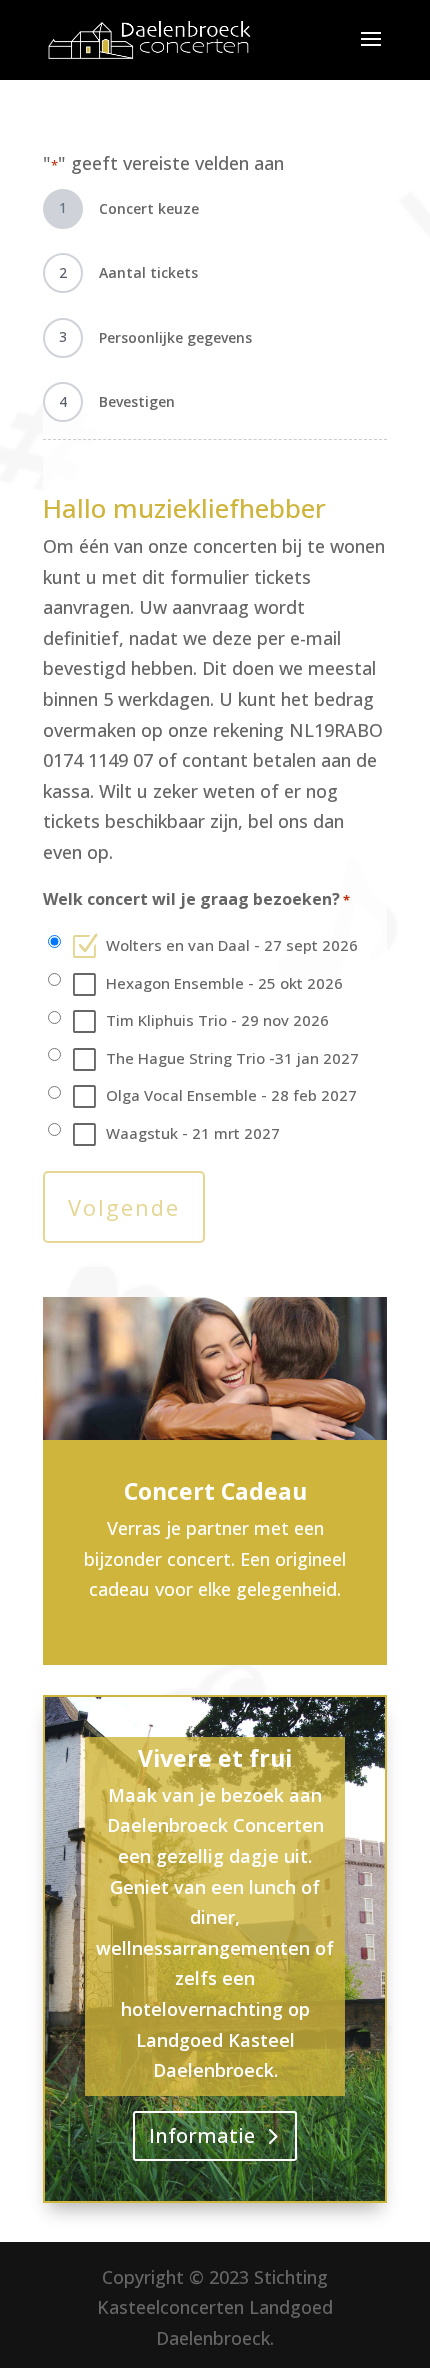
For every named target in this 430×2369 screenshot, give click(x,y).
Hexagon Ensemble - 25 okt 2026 (224, 983)
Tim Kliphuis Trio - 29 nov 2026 (217, 1020)
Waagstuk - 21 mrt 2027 (193, 1133)
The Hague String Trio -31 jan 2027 (232, 1058)
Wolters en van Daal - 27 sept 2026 (232, 945)
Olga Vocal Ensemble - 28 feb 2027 (231, 1095)
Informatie (202, 2135)
